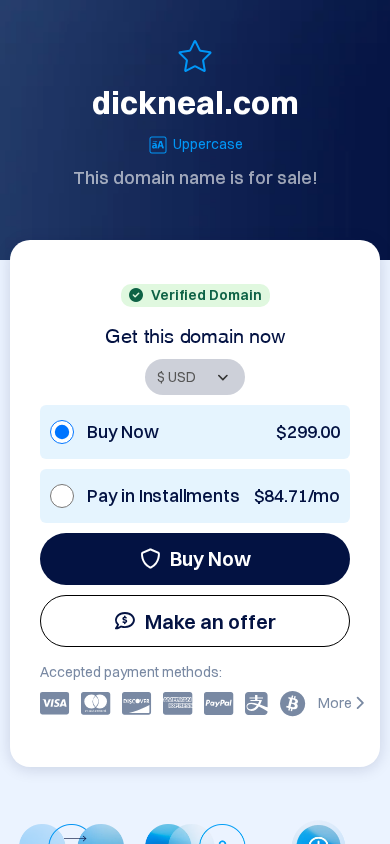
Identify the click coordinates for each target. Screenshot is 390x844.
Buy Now (210, 558)
